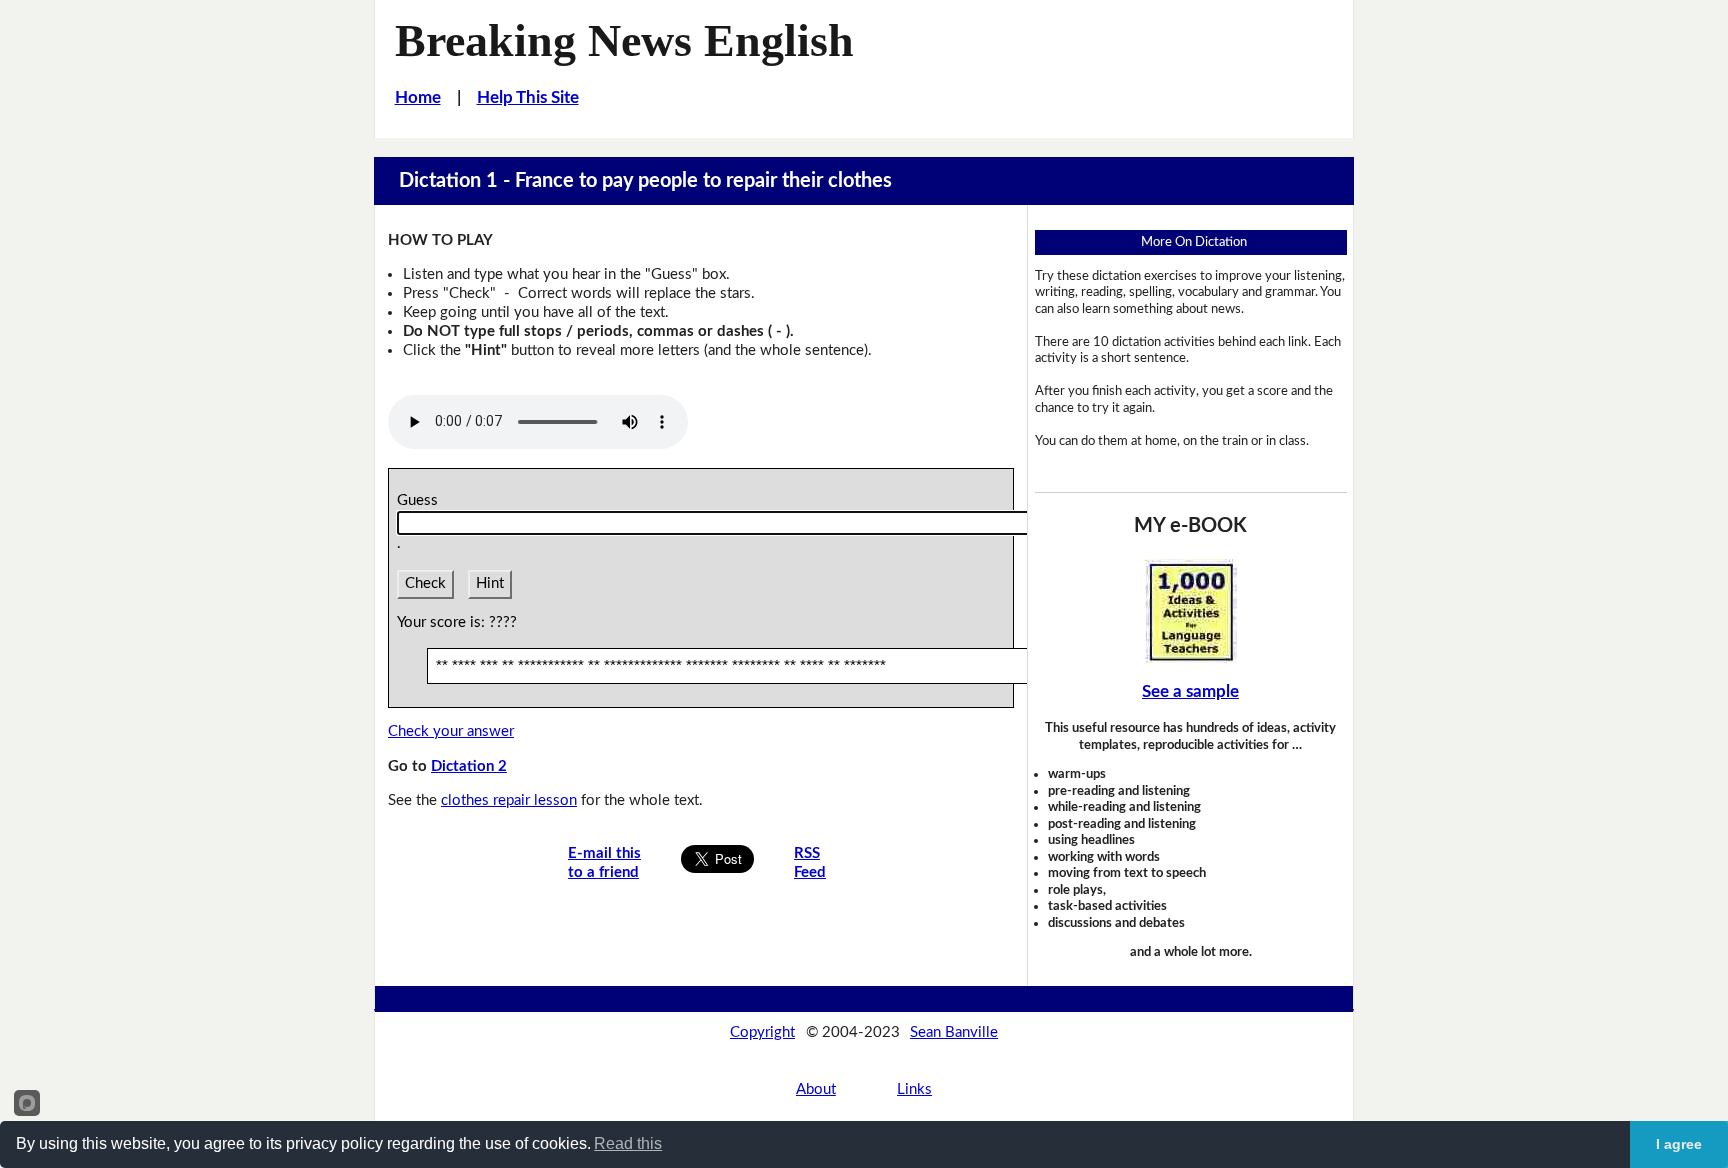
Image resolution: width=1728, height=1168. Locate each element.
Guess (421, 500)
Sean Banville (954, 1032)
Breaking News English (624, 40)
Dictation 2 (469, 766)
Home (418, 97)
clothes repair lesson (509, 800)
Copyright (762, 1032)
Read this (628, 1143)
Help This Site (528, 97)
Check (425, 583)
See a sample (1190, 691)
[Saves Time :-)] (1191, 611)
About (816, 1089)
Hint (490, 583)
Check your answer (451, 731)
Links (914, 1089)
